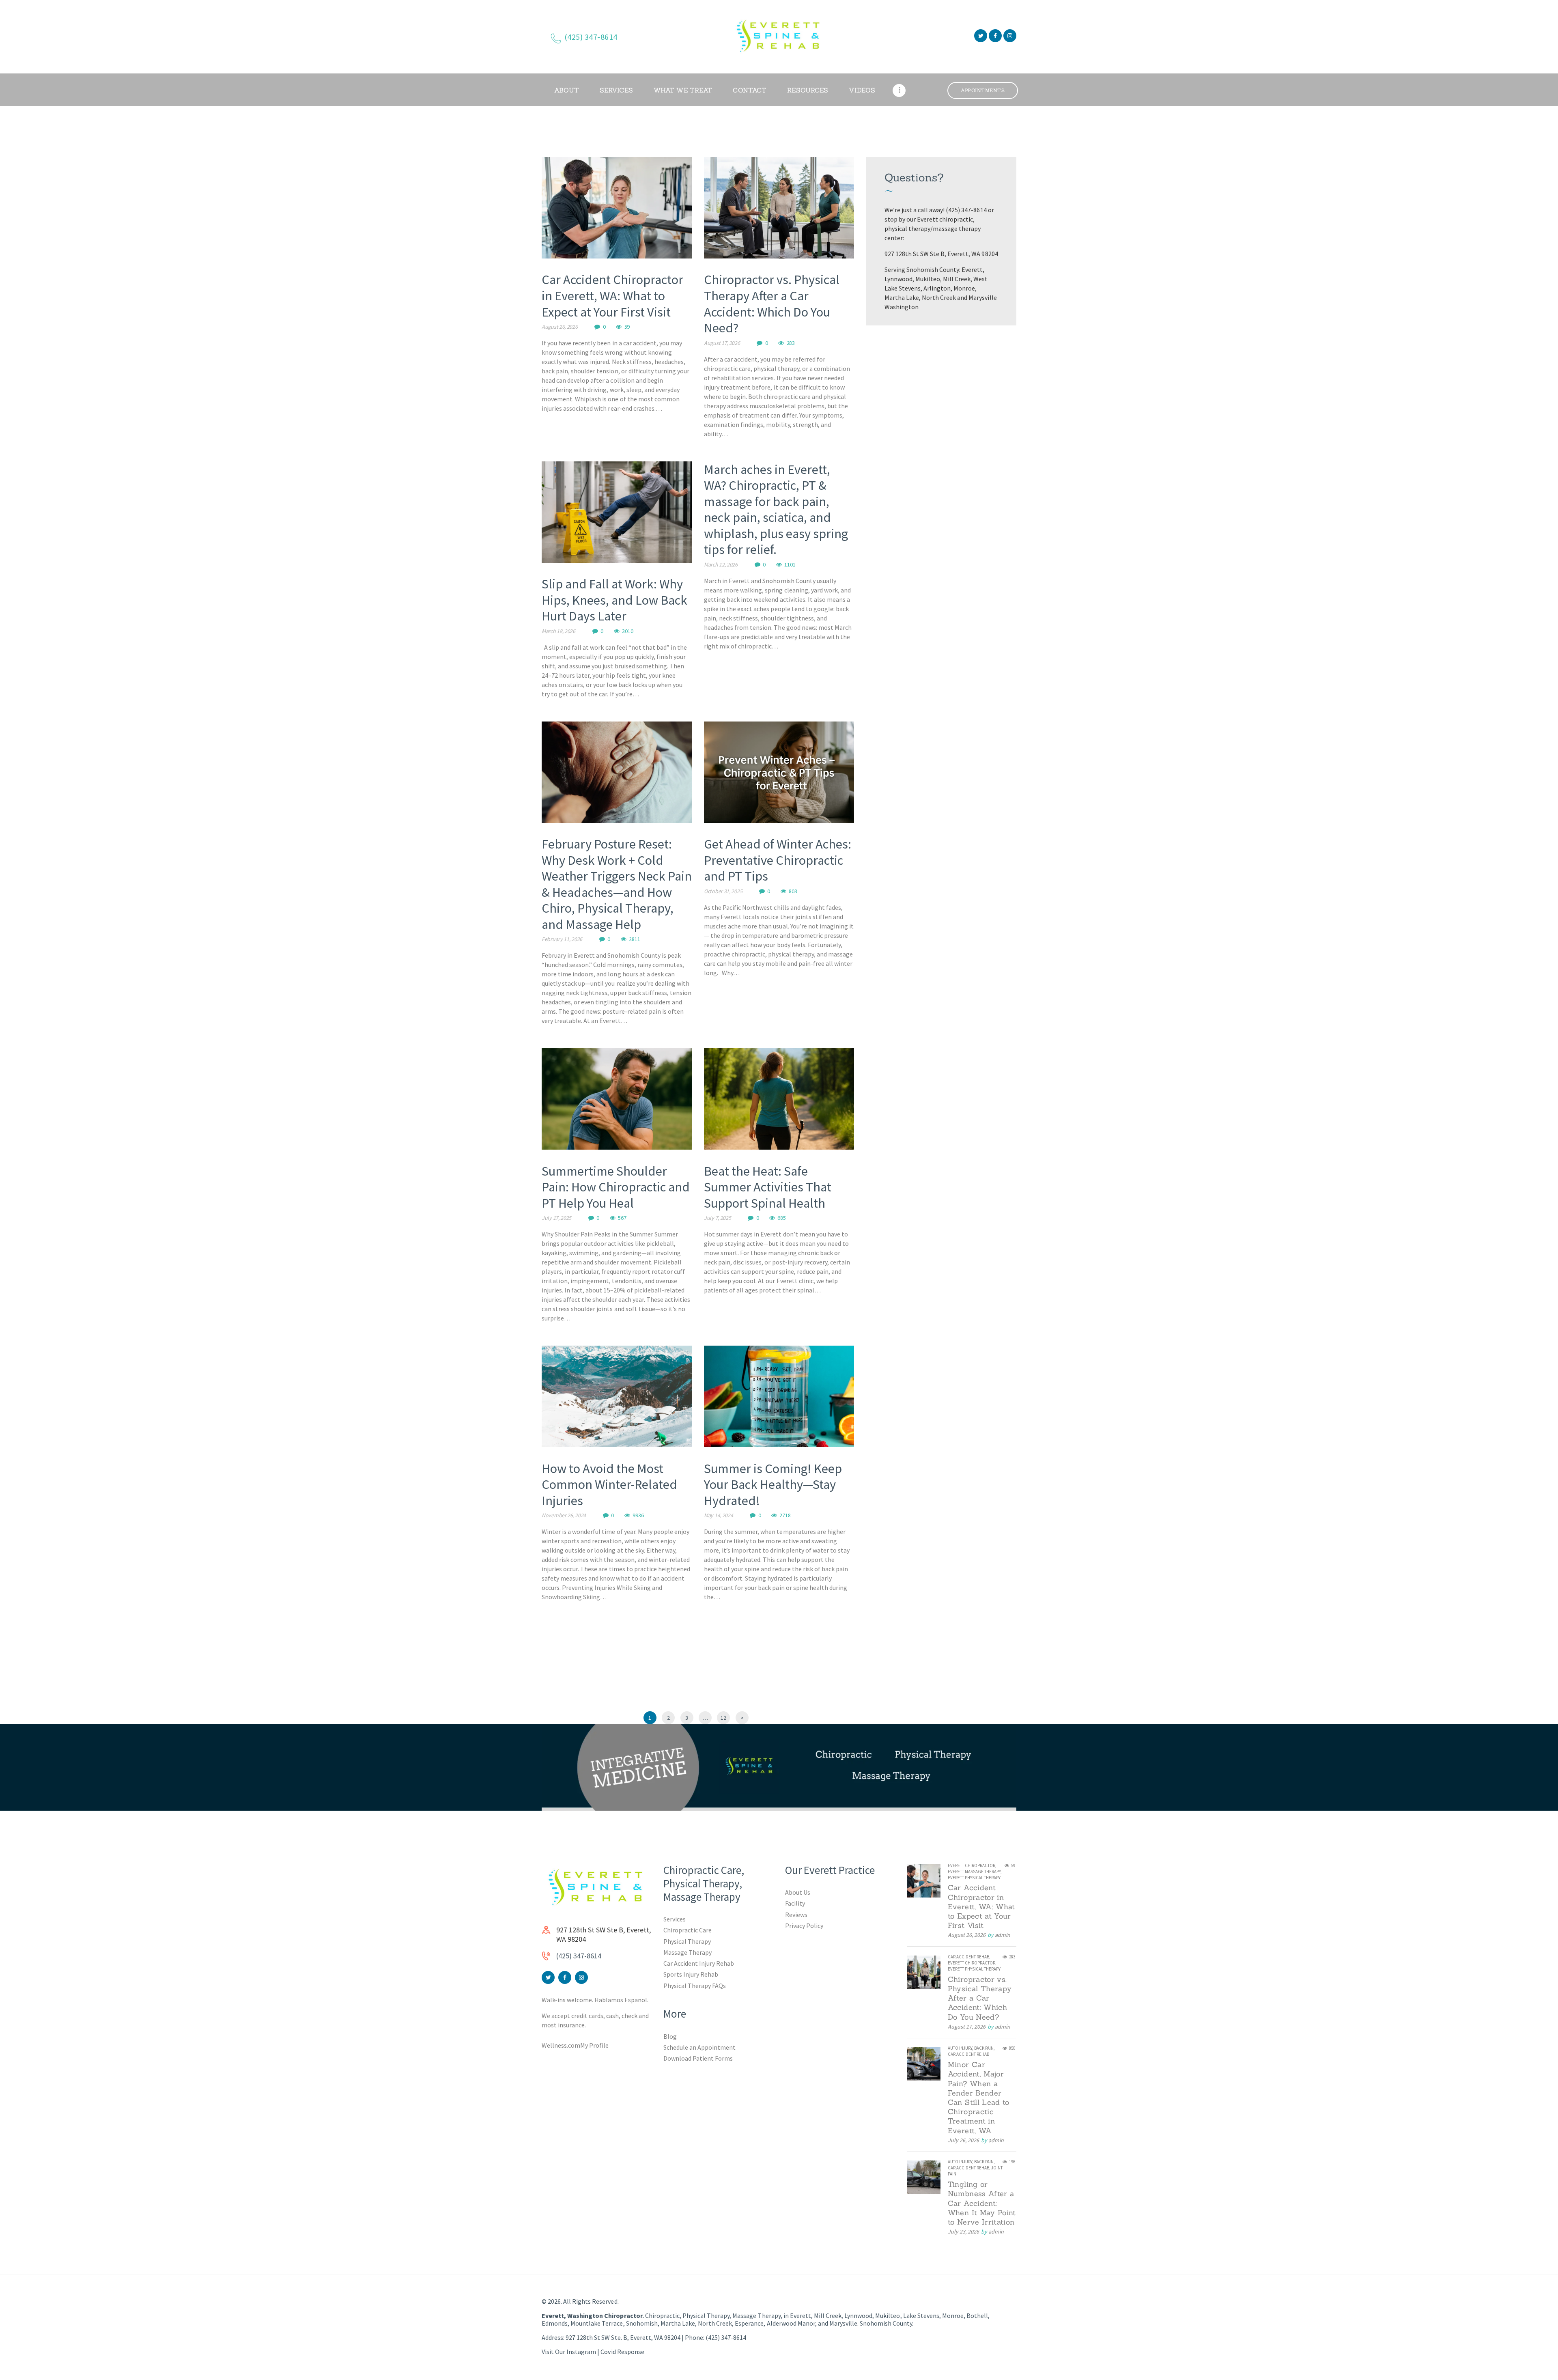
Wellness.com (561, 2045)
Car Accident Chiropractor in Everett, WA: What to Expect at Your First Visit (612, 296)
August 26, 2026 (560, 327)
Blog (670, 2036)
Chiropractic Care (688, 1930)
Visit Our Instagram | (571, 2352)
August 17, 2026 (722, 343)
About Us (798, 1892)
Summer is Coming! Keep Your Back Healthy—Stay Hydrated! (773, 1485)
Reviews (796, 1915)
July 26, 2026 (963, 2140)
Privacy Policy (804, 1926)
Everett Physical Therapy (974, 1878)
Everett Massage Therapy (974, 1872)
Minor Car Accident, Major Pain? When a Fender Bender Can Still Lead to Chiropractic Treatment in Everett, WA (979, 2098)
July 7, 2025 (717, 1218)
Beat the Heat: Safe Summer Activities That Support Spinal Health (768, 1187)
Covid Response (622, 2352)
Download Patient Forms (698, 2058)
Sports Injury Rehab (691, 1974)
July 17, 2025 (556, 1218)
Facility (795, 1903)
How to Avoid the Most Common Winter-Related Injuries (609, 1485)
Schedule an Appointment (699, 2047)
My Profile (594, 2045)
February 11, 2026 (562, 939)
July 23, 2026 (963, 2231)
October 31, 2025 (723, 891)
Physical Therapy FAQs (695, 1986)
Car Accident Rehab (968, 1957)
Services (675, 1919)
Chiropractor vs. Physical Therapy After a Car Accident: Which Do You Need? (772, 304)
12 (725, 1718)
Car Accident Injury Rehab (699, 1963)
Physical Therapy (687, 1941)
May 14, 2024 (718, 1515)
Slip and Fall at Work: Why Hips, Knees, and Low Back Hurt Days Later (614, 600)
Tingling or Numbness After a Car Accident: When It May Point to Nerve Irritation (982, 2203)
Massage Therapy (688, 1952)
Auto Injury (960, 2048)
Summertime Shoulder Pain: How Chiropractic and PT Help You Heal (616, 1187)
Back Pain (984, 2048)
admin (1003, 1935)
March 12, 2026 (721, 564)
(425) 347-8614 (579, 1956)
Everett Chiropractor (972, 1865)
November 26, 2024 (564, 1515)
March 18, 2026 (558, 631)
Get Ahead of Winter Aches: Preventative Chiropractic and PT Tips (778, 860)
